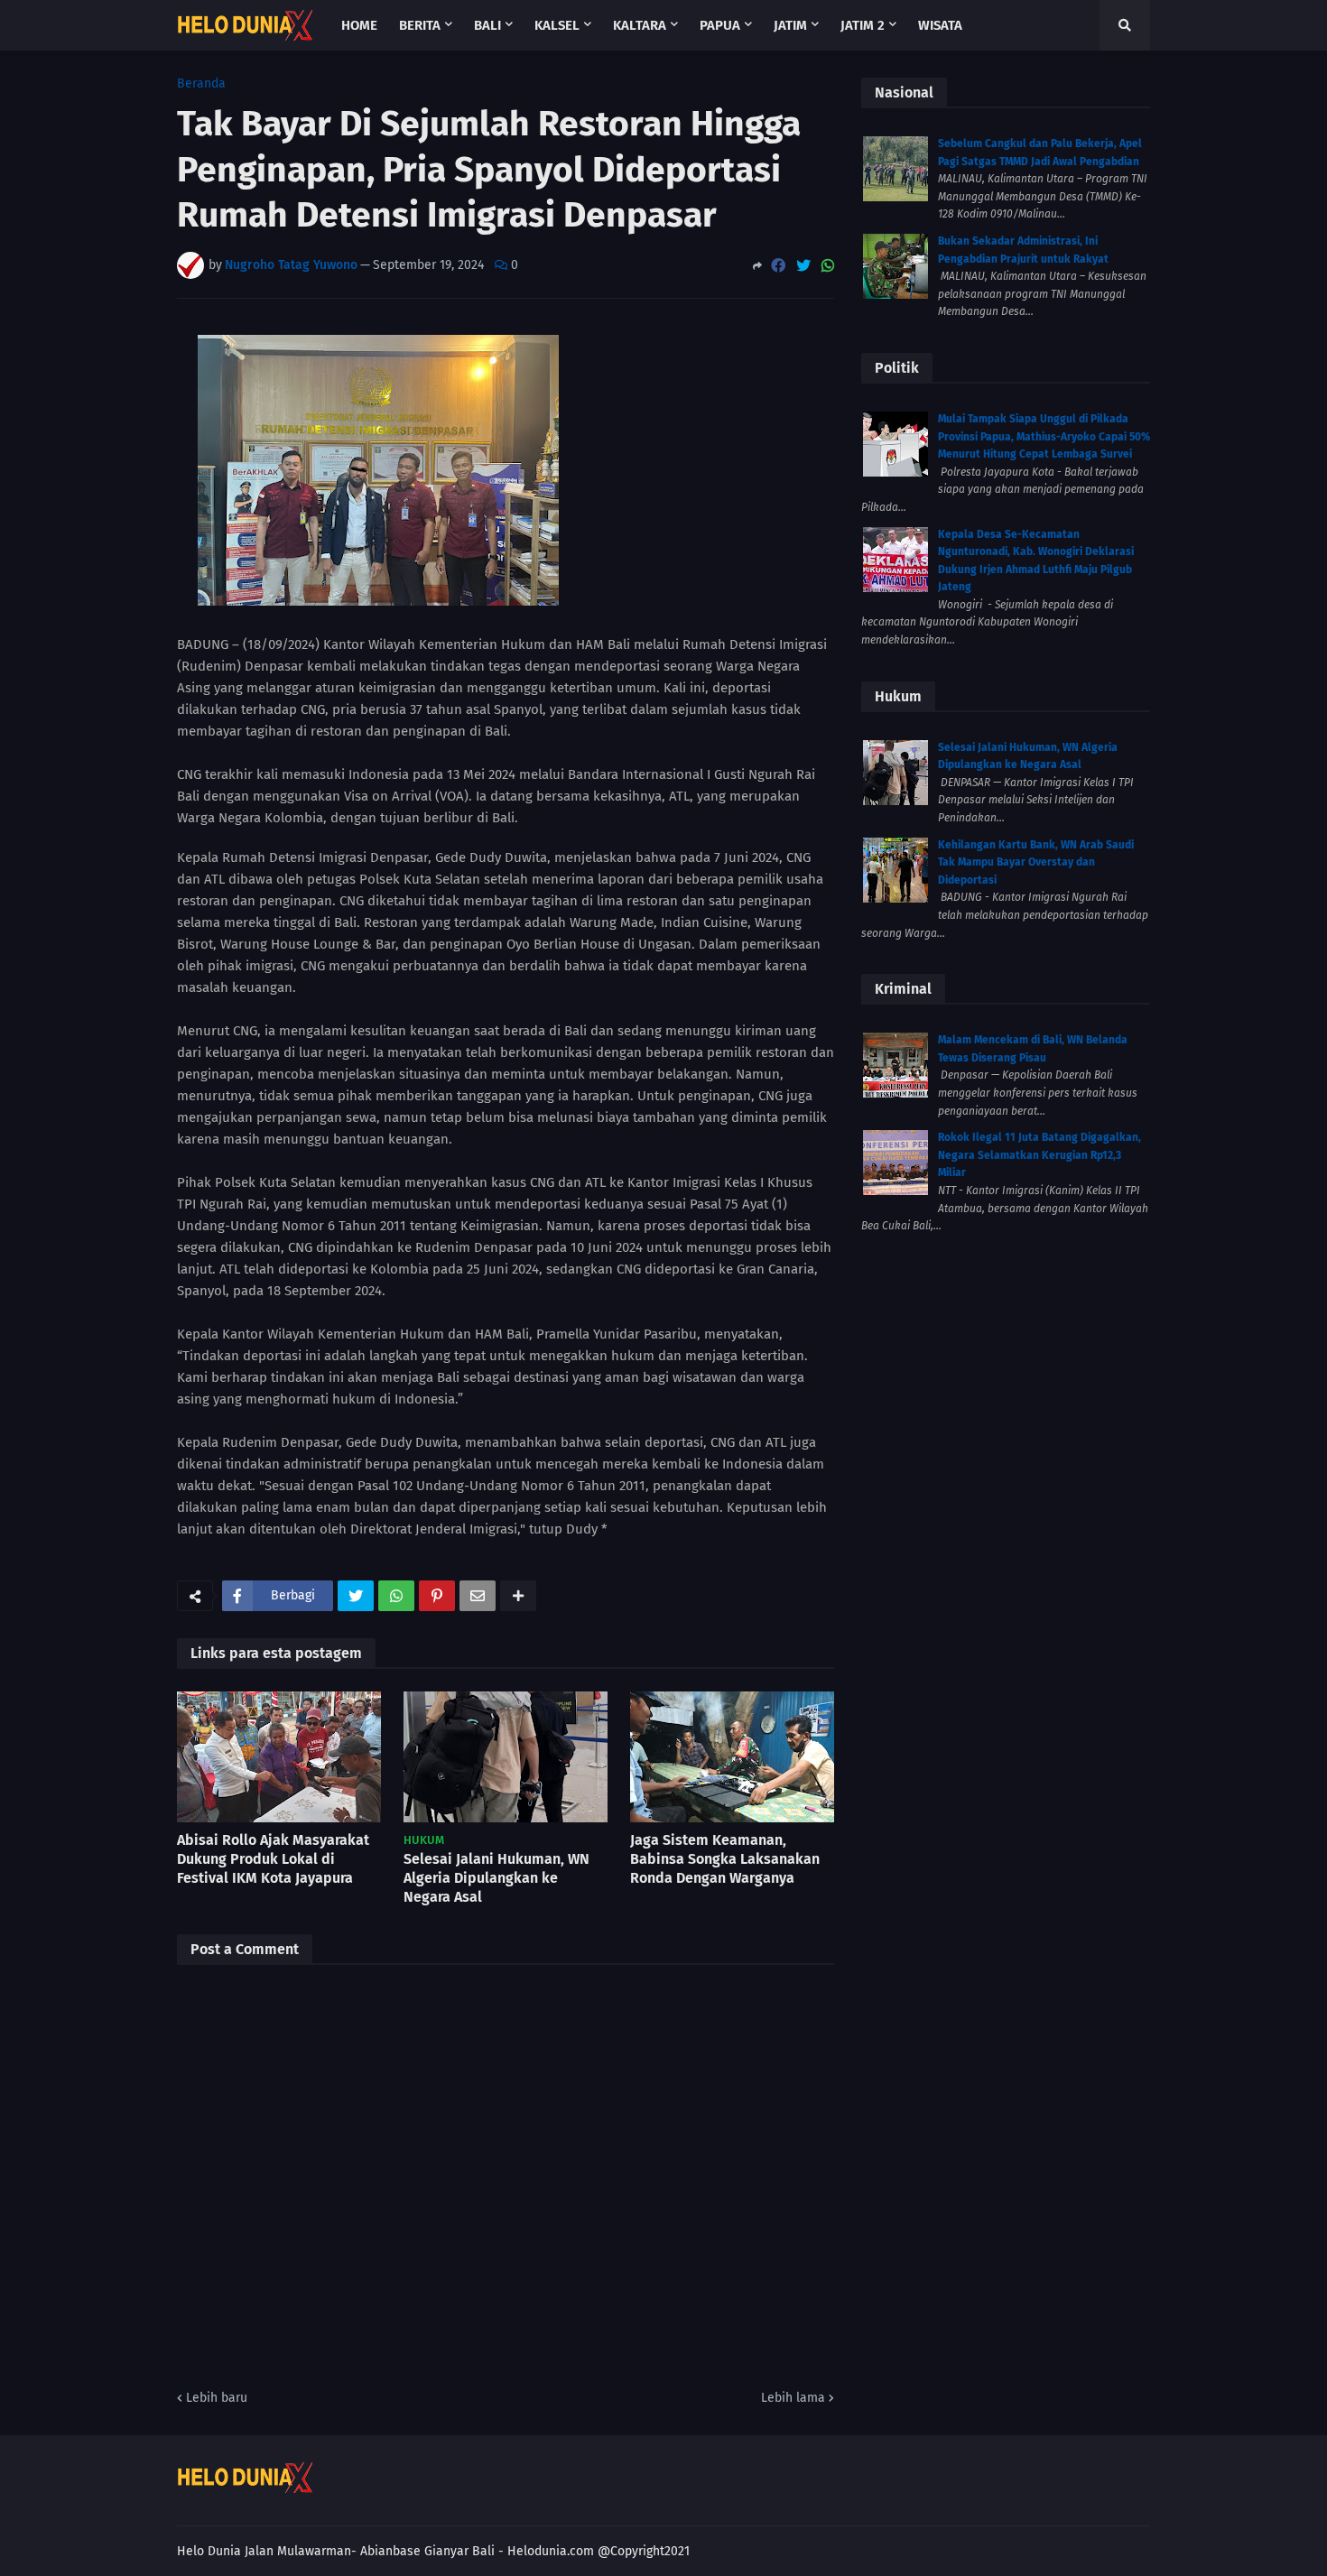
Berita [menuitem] (420, 25)
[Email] (478, 1596)
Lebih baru (217, 2398)
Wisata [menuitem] (940, 25)
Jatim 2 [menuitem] (863, 25)
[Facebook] (778, 266)
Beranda (201, 84)
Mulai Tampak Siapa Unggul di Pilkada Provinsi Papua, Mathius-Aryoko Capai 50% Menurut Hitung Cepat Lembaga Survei (1044, 436)
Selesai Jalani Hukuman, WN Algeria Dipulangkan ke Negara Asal (496, 1878)
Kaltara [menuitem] (640, 25)
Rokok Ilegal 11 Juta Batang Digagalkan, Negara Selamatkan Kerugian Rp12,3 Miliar (1039, 1155)
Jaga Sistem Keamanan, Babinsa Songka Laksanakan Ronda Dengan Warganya (725, 1859)
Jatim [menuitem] (790, 25)
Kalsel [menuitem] (557, 25)
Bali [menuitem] (487, 25)
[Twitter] (803, 266)
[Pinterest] (437, 1596)
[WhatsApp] (828, 266)
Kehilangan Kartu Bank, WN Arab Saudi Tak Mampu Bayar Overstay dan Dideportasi (1036, 862)
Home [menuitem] (359, 25)
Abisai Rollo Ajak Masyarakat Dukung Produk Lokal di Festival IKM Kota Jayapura (273, 1859)
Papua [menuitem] (720, 25)
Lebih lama (793, 2398)
